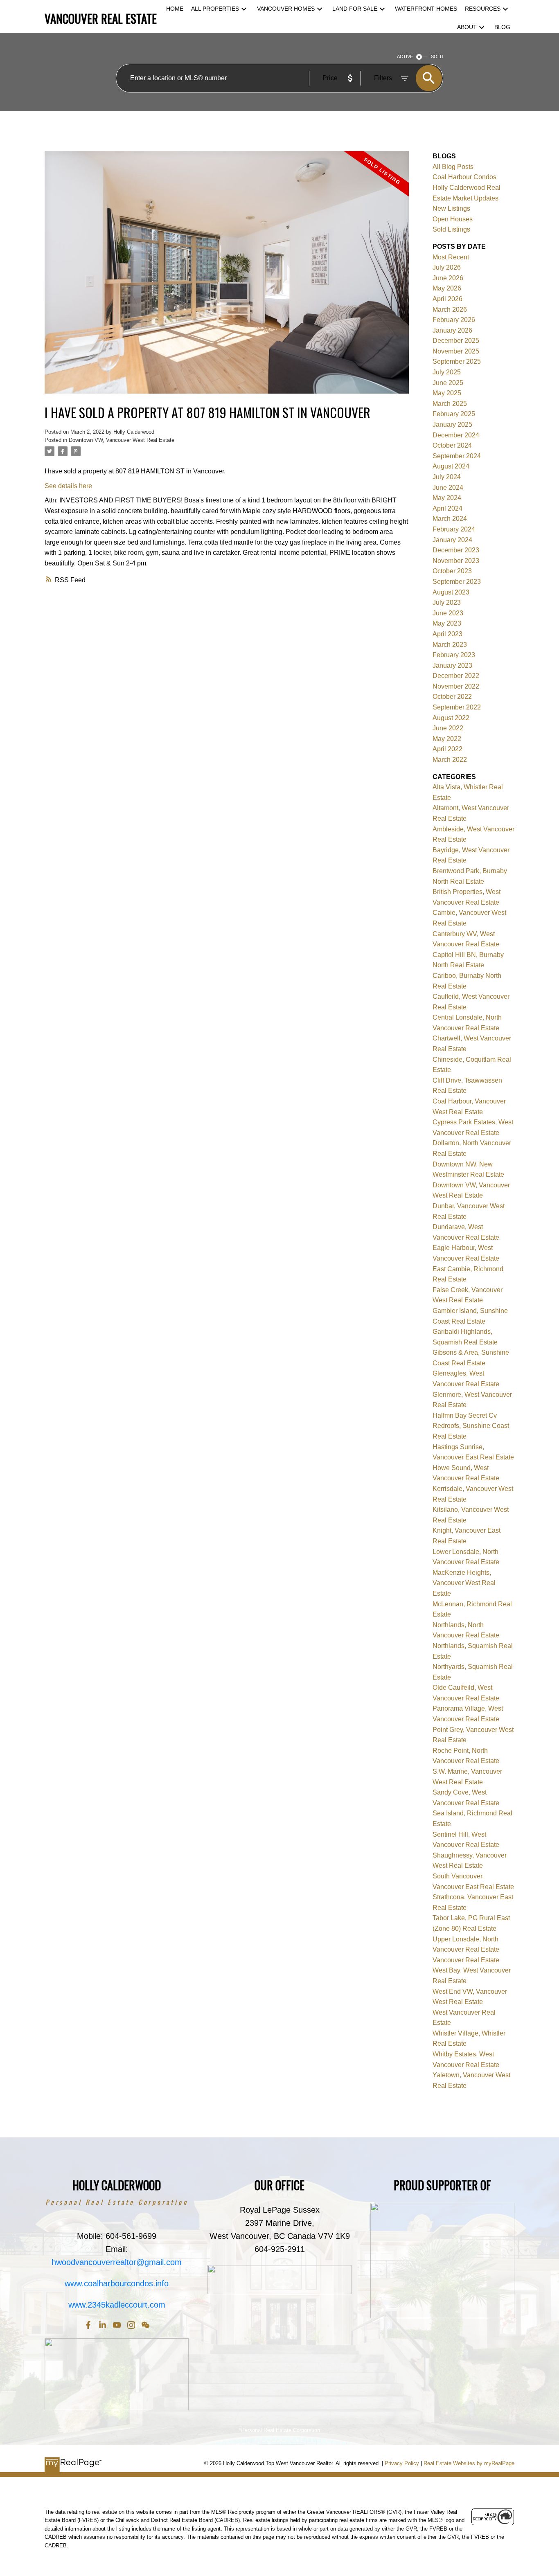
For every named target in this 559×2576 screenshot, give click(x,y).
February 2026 (454, 320)
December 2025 (456, 341)
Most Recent (451, 257)
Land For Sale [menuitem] (355, 9)
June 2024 (448, 488)
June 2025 (448, 383)
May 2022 (447, 739)
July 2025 (447, 372)
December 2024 (456, 435)
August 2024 (451, 466)
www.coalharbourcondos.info (117, 2283)
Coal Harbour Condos (464, 177)
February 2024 (454, 529)
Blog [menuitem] (502, 27)
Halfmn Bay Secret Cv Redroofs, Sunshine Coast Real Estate (471, 1426)
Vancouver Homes (286, 9)
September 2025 (457, 361)
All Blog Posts (453, 167)
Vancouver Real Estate (466, 1960)
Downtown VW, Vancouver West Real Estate (122, 440)
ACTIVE (405, 56)
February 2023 (454, 655)
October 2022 (452, 697)
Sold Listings (451, 229)
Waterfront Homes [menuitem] (426, 9)
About (467, 27)
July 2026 (447, 267)
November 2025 (456, 351)
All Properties (215, 9)
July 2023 (447, 602)
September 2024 (457, 456)
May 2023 (447, 623)
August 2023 (451, 592)
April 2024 (447, 508)
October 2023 (452, 571)
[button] (88, 2325)
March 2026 (450, 310)
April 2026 (447, 299)
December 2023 (456, 550)
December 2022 (456, 676)
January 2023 (452, 665)
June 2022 (448, 728)
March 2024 (450, 519)
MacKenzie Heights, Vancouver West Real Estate (464, 1583)
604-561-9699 (131, 2236)
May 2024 (447, 498)
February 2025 (454, 414)
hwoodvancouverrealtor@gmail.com (117, 2262)
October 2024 (452, 445)
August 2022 (451, 718)
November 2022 (456, 686)
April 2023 (447, 634)
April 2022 (447, 749)
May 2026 (447, 288)
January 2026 (452, 330)
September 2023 (457, 582)
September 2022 (457, 707)
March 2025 (450, 404)
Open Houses (453, 219)
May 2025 (447, 393)
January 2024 (452, 540)
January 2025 (452, 424)
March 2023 (450, 645)
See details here (68, 486)
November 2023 (456, 561)
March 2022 (450, 760)
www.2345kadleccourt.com (117, 2305)
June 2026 (448, 278)
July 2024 (447, 477)
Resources (483, 9)
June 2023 (448, 613)
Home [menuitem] (175, 9)
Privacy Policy (402, 2463)
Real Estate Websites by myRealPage (469, 2463)
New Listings (451, 208)
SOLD (437, 56)
